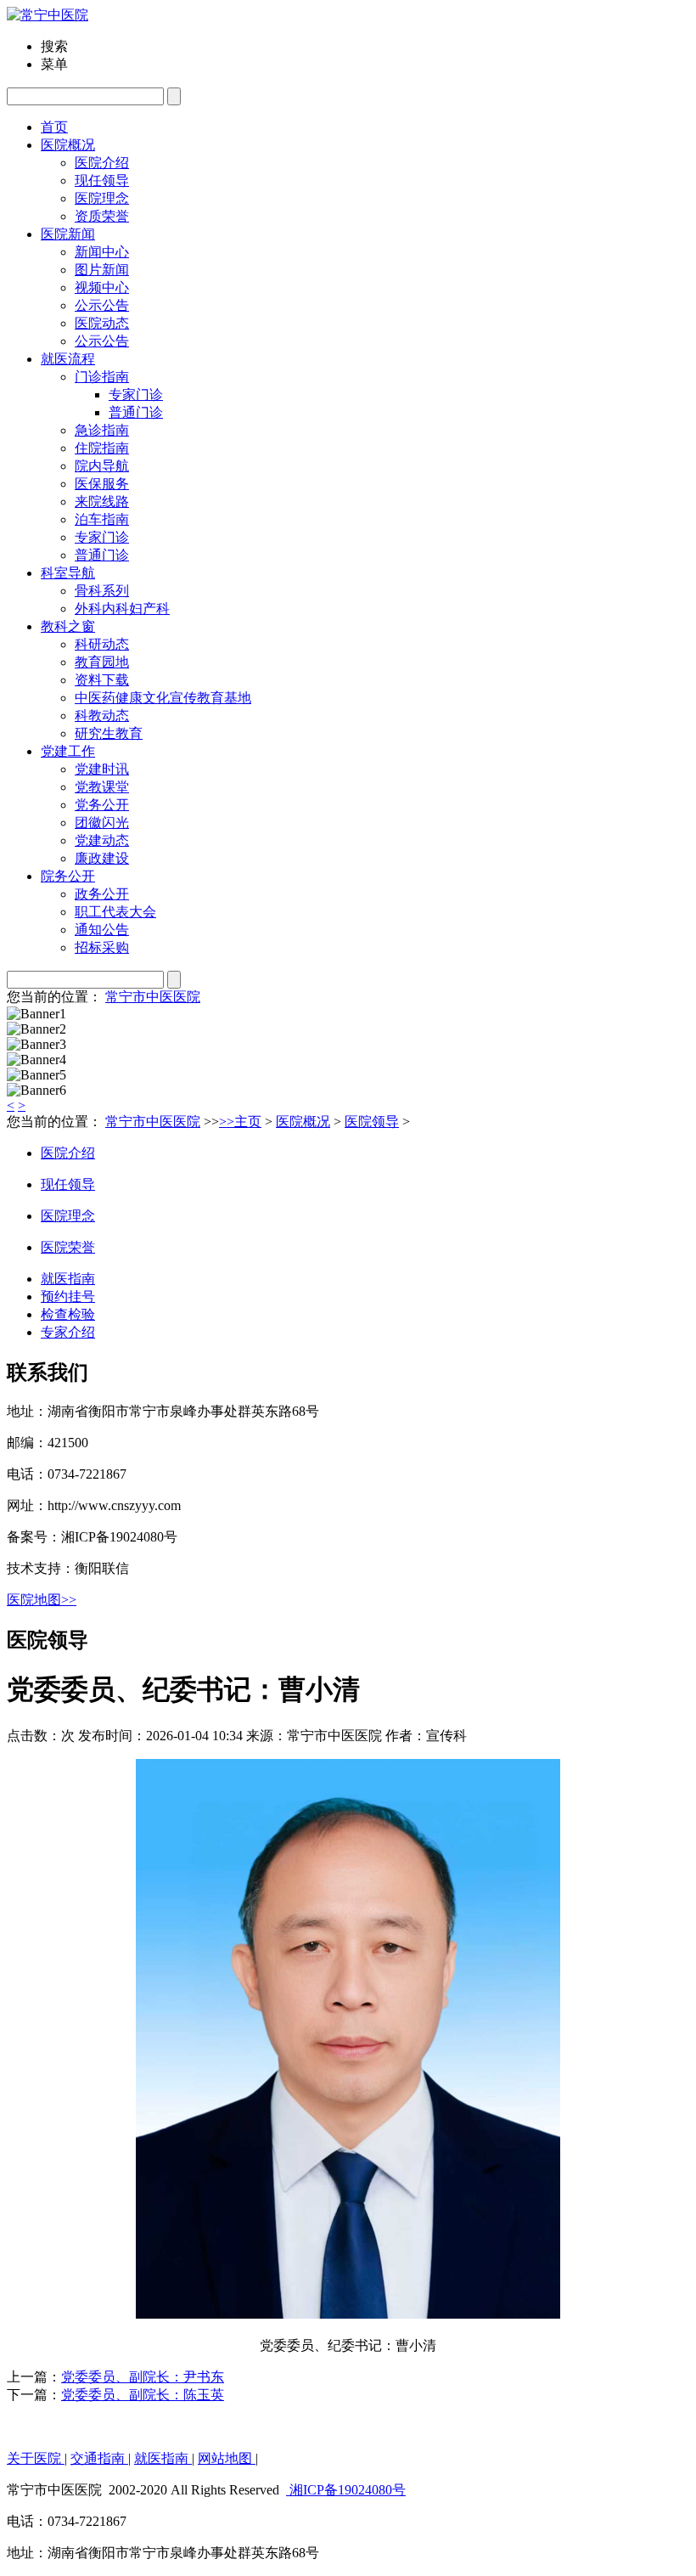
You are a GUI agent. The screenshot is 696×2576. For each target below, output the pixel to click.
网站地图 (227, 2458)
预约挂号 (68, 1296)
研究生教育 (109, 733)
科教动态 (102, 716)
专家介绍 (68, 1332)
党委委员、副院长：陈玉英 (143, 2395)
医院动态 (102, 323)
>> (227, 1122)
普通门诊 (102, 555)
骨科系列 (102, 591)
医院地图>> (42, 1600)
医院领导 (372, 1122)
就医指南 (68, 1279)
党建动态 (102, 840)
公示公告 (102, 341)
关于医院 (36, 2458)
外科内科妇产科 (122, 609)
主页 (248, 1122)
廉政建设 (102, 858)
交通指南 (99, 2458)
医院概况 (303, 1122)
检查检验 (68, 1314)
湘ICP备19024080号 (346, 2490)
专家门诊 (102, 537)
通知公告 (102, 930)
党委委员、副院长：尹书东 (143, 2377)
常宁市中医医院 (153, 997)
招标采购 (102, 947)
